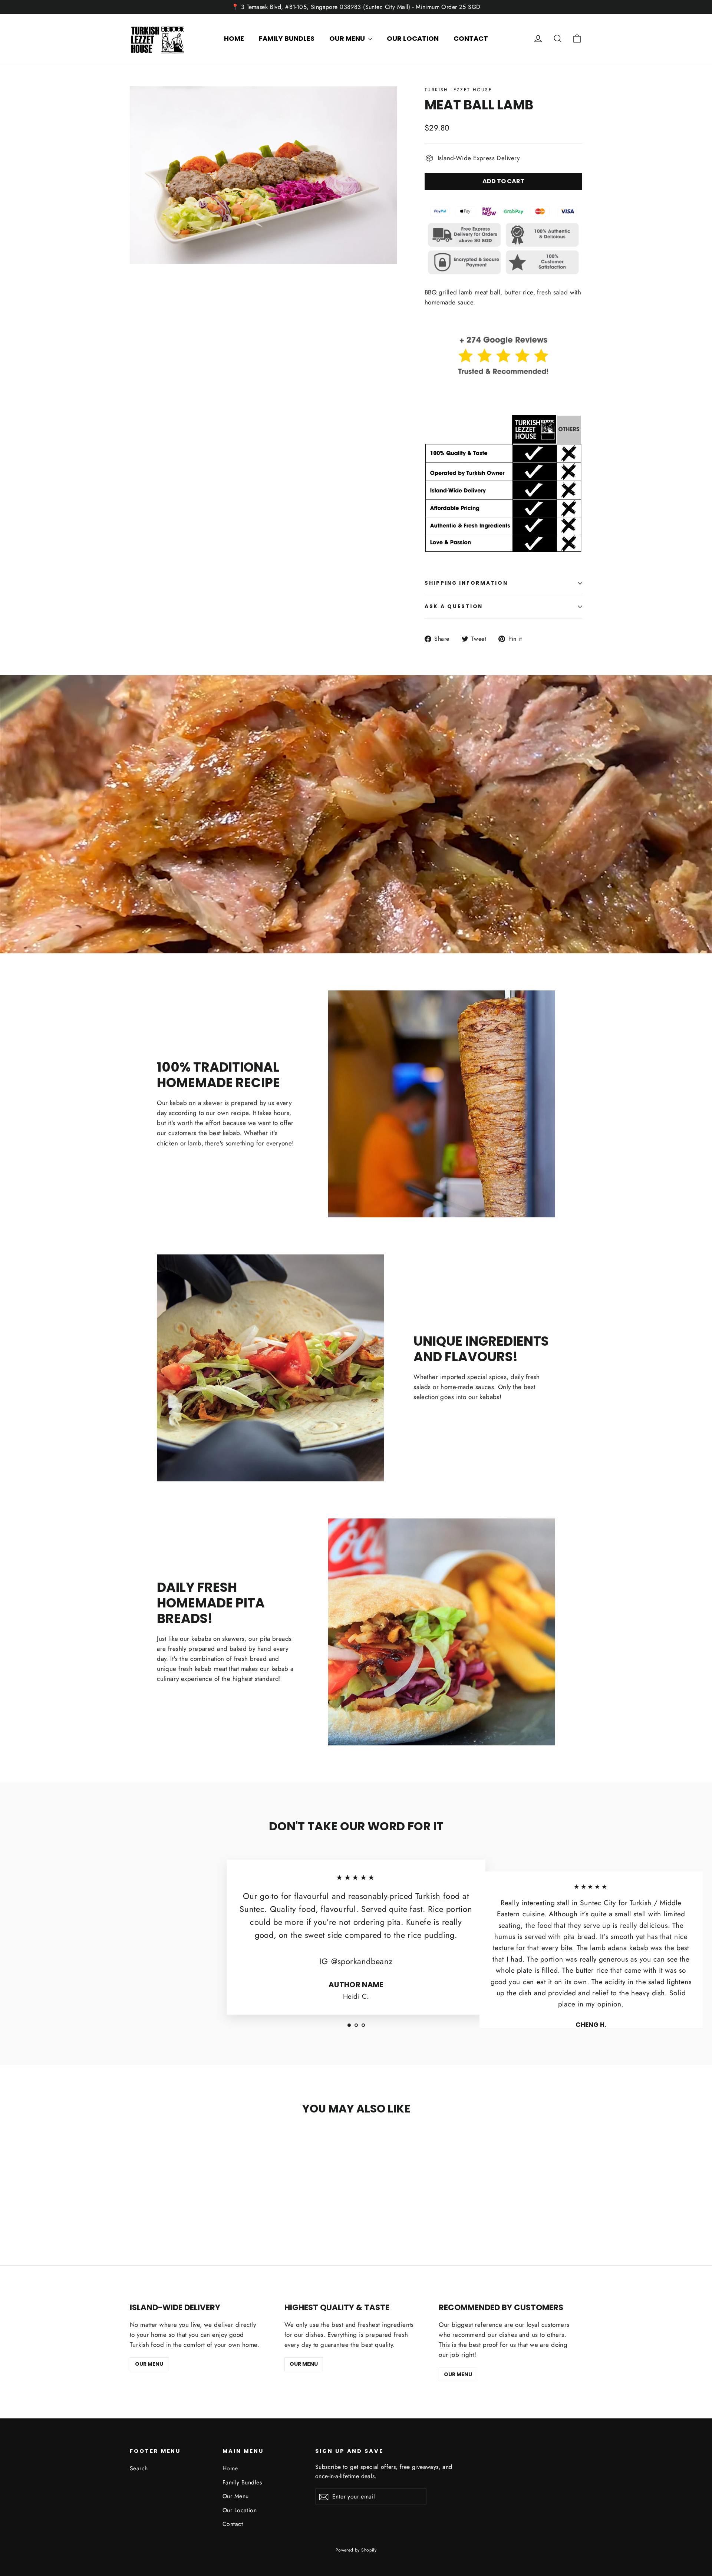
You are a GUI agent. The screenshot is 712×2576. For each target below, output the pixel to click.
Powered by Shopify (356, 2550)
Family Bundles (287, 38)
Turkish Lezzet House (458, 90)
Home (234, 38)
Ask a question (454, 606)
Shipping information (466, 583)
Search (139, 2468)
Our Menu (348, 38)
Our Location (413, 38)
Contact (471, 38)
